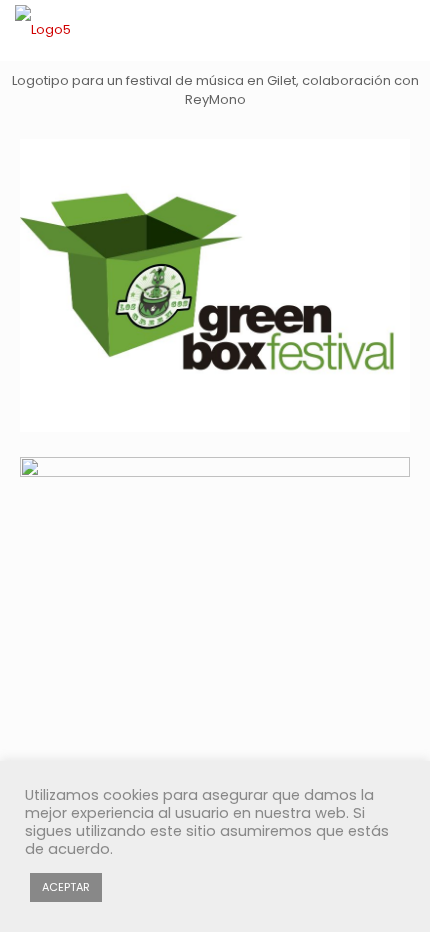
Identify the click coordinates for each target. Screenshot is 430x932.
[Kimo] (43, 30)
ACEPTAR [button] (66, 887)
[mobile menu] (403, 30)
